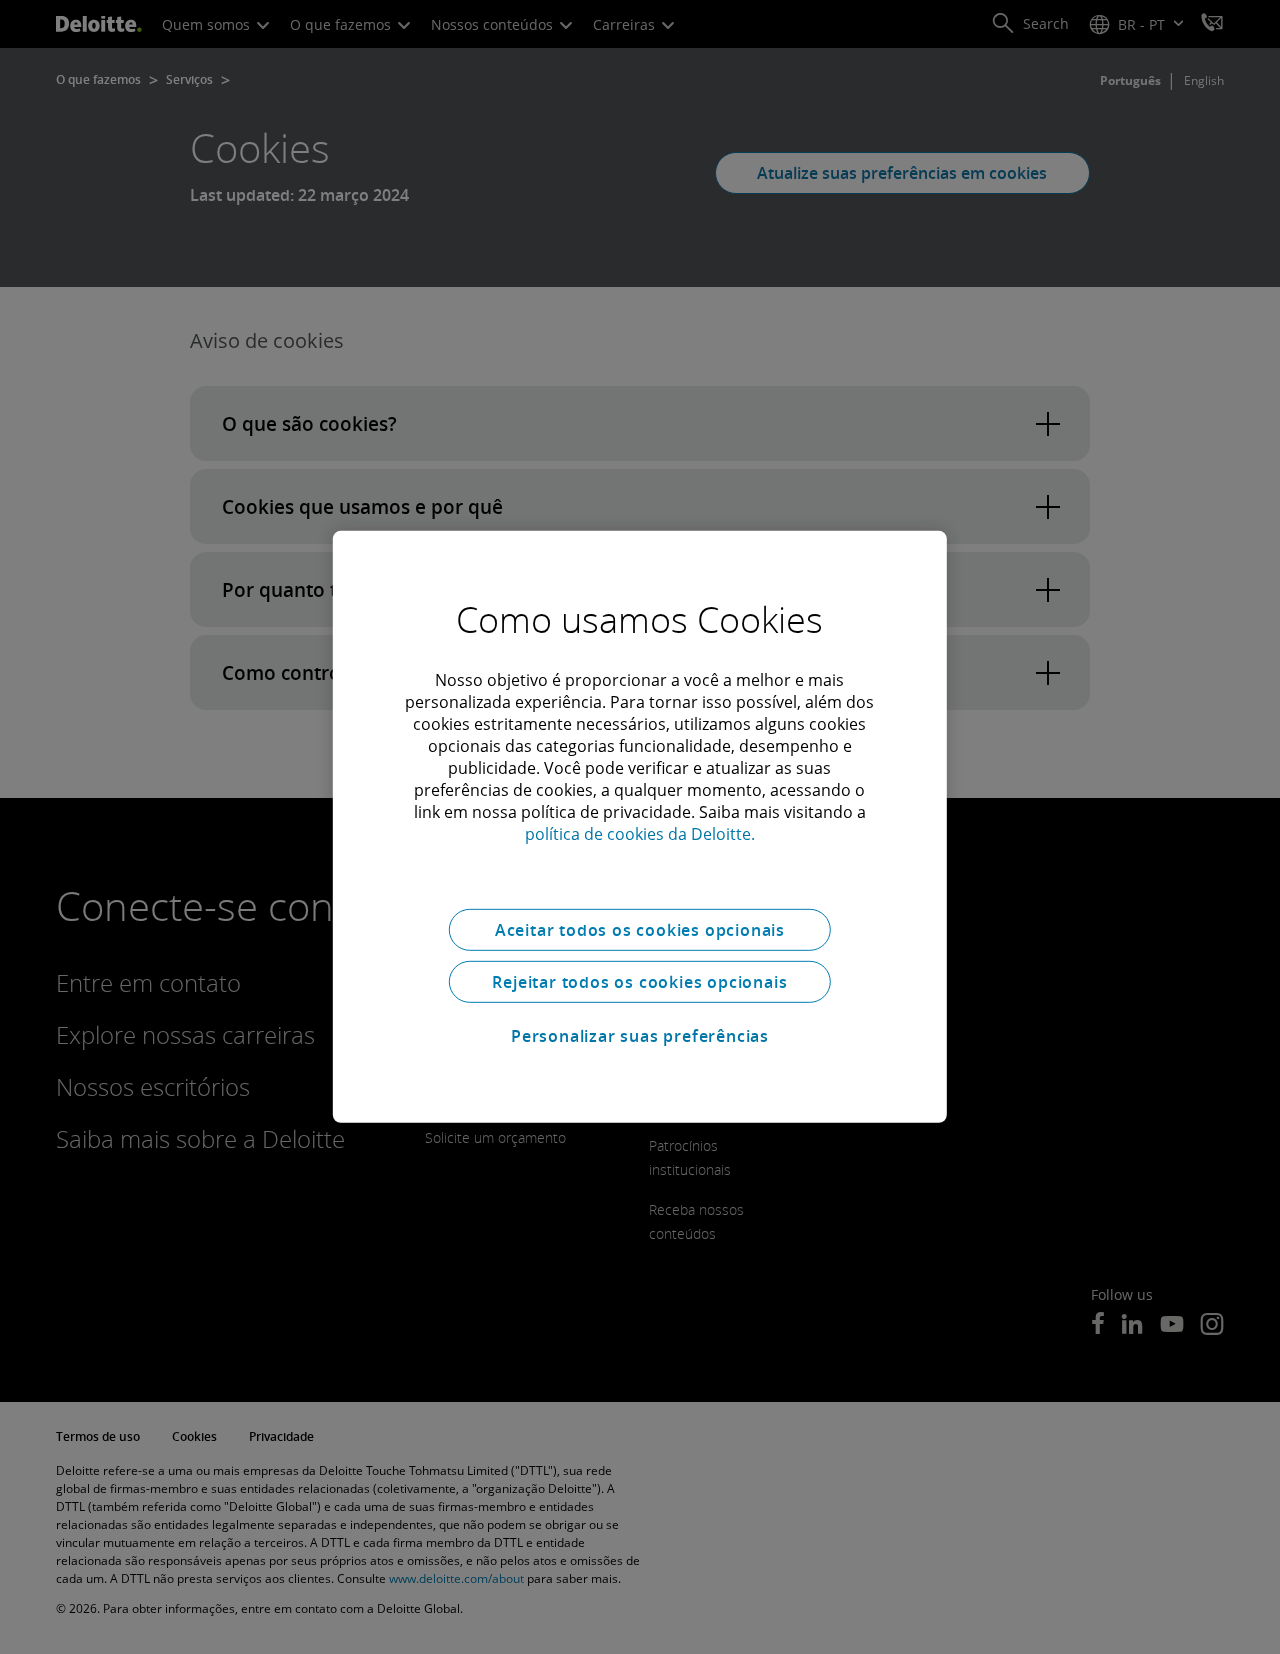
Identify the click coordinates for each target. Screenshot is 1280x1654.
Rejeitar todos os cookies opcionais (639, 982)
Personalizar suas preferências (640, 1036)
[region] (640, 827)
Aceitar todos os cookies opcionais (640, 930)
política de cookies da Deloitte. (640, 834)
